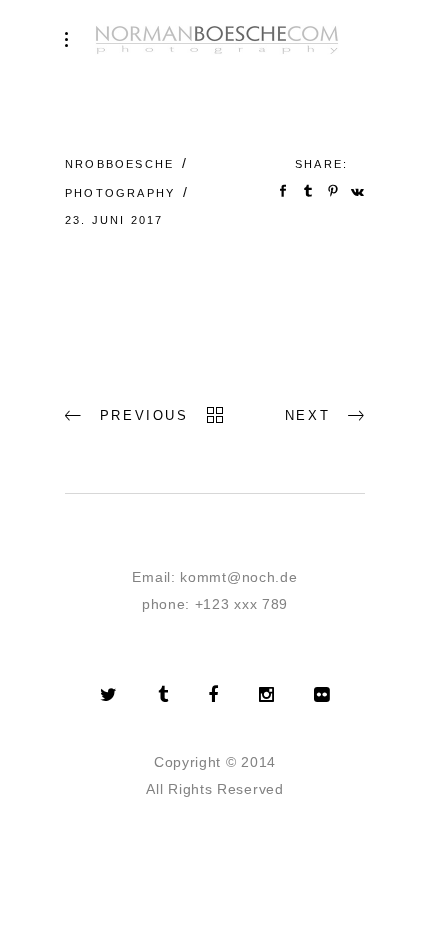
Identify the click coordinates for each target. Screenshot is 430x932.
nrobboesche (119, 164)
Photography (120, 193)
